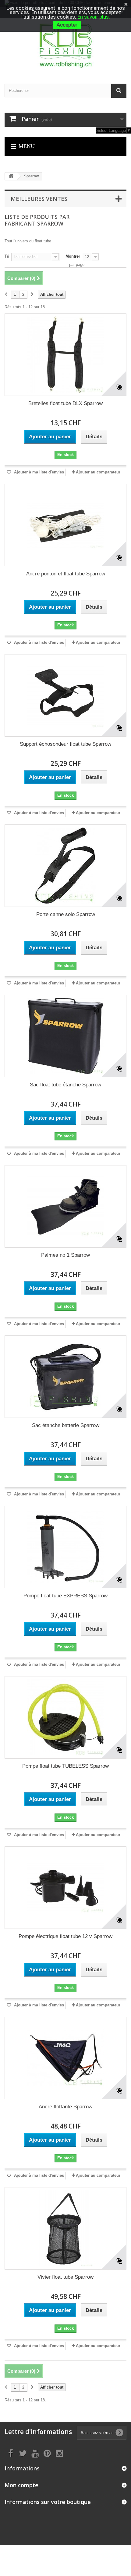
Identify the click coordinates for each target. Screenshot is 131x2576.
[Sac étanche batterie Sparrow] (65, 1377)
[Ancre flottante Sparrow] (65, 2058)
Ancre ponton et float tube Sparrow (66, 574)
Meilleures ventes (39, 199)
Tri (7, 256)
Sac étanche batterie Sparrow (66, 1425)
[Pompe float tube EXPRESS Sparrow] (65, 1547)
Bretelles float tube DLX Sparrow (65, 403)
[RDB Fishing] (65, 45)
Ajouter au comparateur (98, 472)
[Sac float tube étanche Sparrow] (65, 1036)
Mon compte (21, 2485)
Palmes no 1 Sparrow (65, 1255)
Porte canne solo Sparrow (66, 914)
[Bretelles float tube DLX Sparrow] (65, 355)
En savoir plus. (94, 17)
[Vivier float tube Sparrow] (65, 2228)
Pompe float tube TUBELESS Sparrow (65, 1766)
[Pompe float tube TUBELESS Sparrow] (65, 1717)
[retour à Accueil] (11, 176)
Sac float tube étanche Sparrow (65, 1085)
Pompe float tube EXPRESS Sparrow (65, 1596)
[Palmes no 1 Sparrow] (65, 1206)
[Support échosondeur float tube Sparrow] (65, 695)
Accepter (67, 25)
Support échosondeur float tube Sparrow (65, 744)
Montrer (73, 256)
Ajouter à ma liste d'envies (38, 472)
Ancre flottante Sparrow (65, 2107)
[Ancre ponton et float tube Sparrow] (65, 525)
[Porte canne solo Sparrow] (65, 866)
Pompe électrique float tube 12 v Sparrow (65, 1936)
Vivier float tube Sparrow (65, 2277)
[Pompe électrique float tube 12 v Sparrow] (65, 1888)
